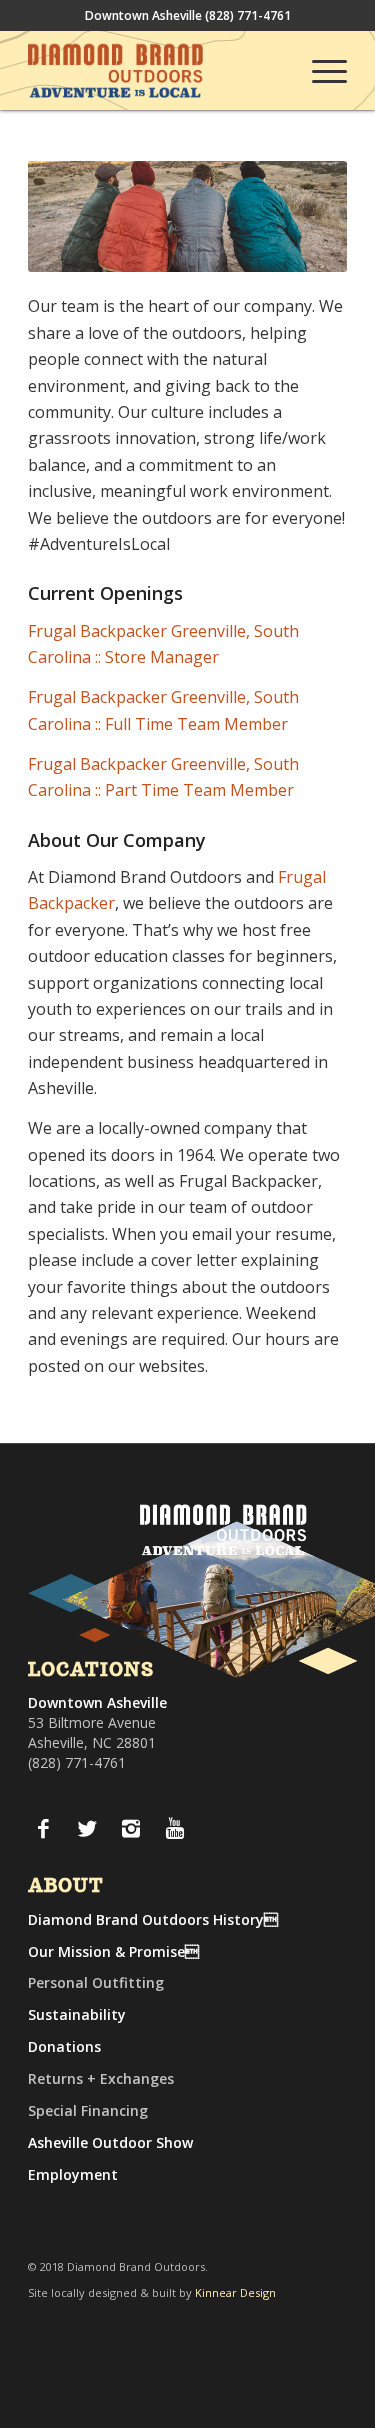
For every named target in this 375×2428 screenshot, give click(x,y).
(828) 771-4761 (248, 15)
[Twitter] (87, 1828)
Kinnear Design (235, 2292)
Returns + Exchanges (101, 2078)
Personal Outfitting (96, 1982)
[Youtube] (175, 1828)
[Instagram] (131, 1828)
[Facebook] (43, 1828)
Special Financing (88, 2110)
